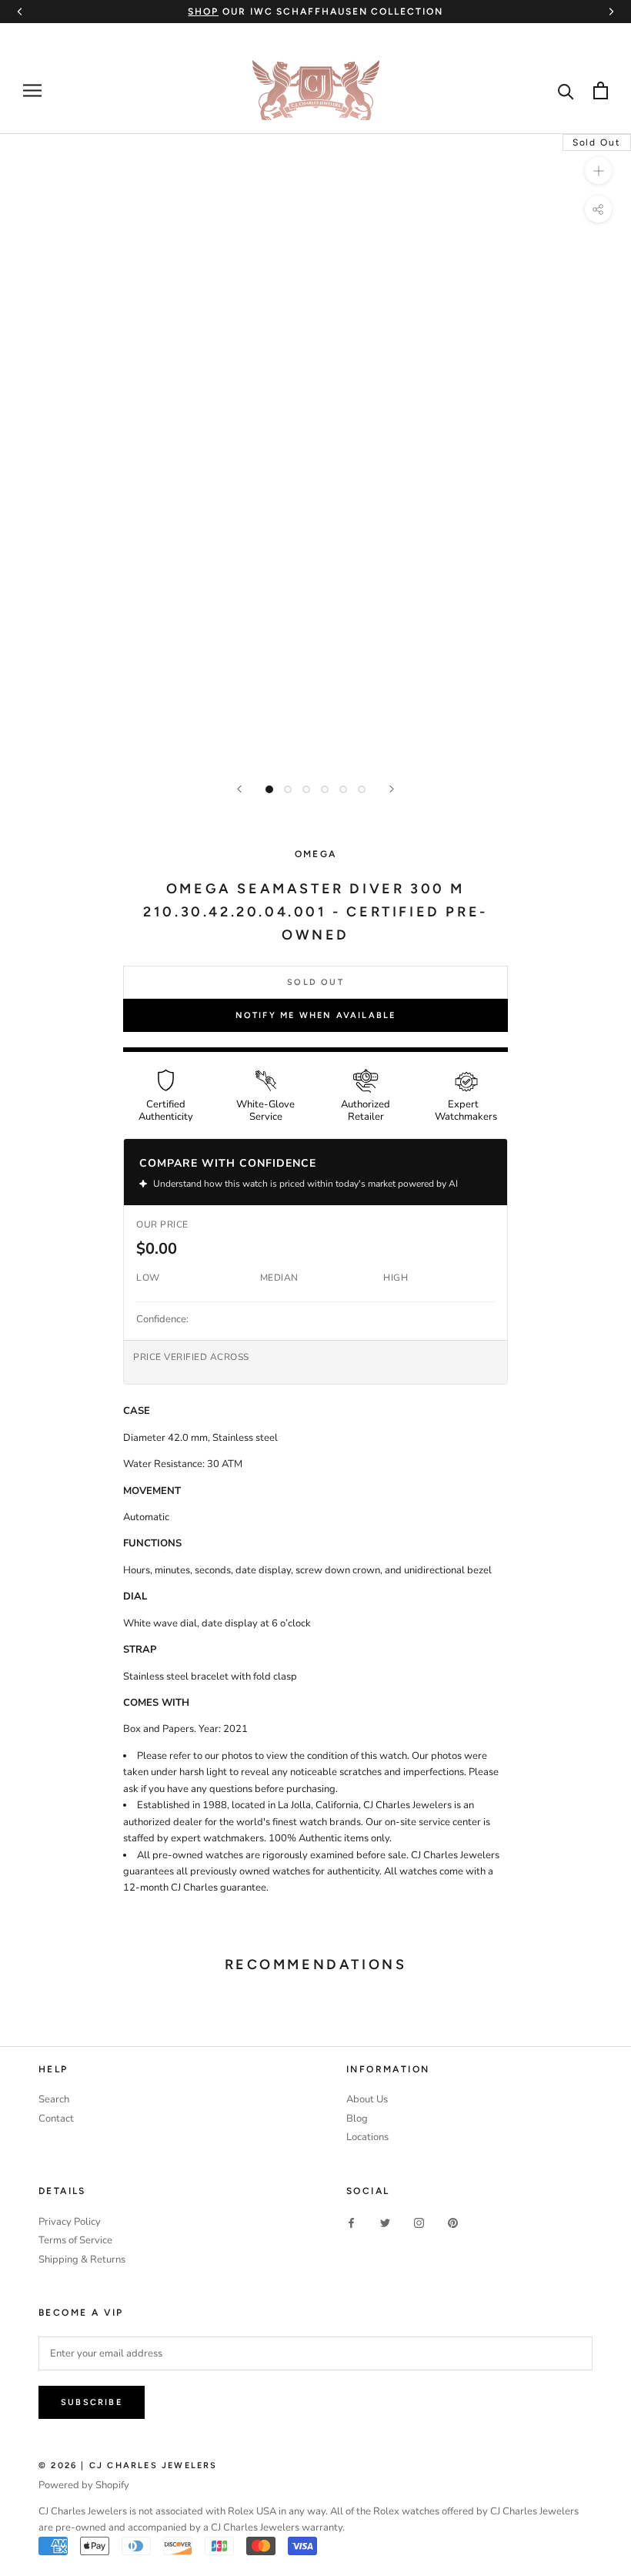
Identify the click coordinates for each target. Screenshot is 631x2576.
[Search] (566, 90)
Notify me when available (316, 1015)
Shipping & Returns (82, 2259)
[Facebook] (351, 2223)
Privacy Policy (70, 2222)
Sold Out (315, 982)
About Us (367, 2099)
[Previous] (239, 789)
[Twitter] (385, 2223)
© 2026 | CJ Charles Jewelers (128, 2465)
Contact (56, 2119)
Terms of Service (75, 2240)
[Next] (392, 789)
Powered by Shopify (84, 2485)
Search (54, 2099)
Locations (367, 2137)
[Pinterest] (453, 2223)
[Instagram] (419, 2223)
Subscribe (92, 2402)
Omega (316, 854)
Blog (357, 2119)
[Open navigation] (32, 90)
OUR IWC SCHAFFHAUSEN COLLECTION (315, 12)
